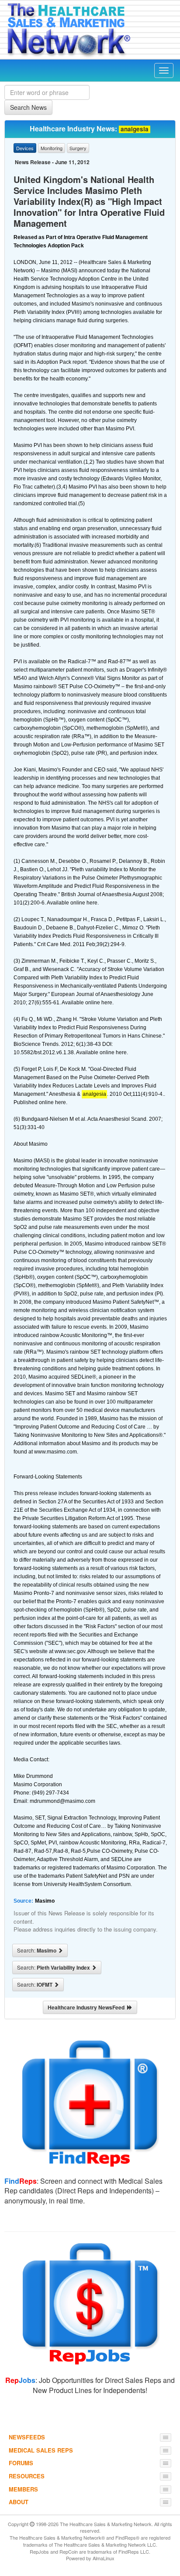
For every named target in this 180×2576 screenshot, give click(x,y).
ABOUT (19, 2502)
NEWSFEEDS (27, 2437)
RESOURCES (27, 2476)
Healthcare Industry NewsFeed (87, 2007)
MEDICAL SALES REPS (41, 2450)
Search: (37, 1950)
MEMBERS (23, 2489)
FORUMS (21, 2463)
